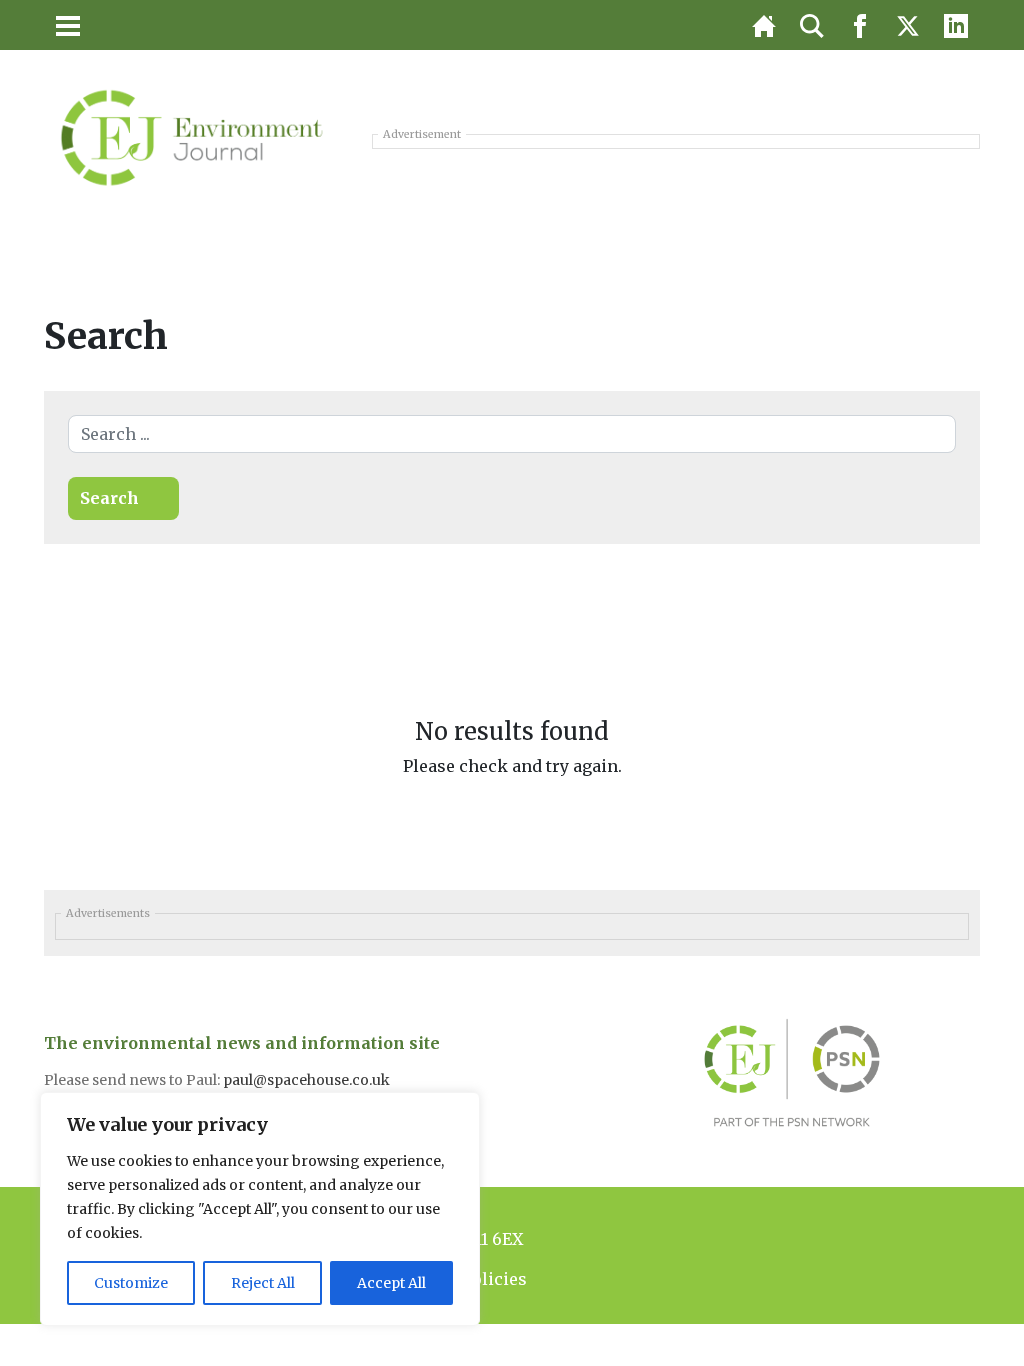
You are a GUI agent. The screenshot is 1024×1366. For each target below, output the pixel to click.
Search (109, 498)
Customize (131, 1283)
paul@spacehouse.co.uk (308, 1080)
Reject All (263, 1283)
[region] (260, 1209)
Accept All (391, 1283)
